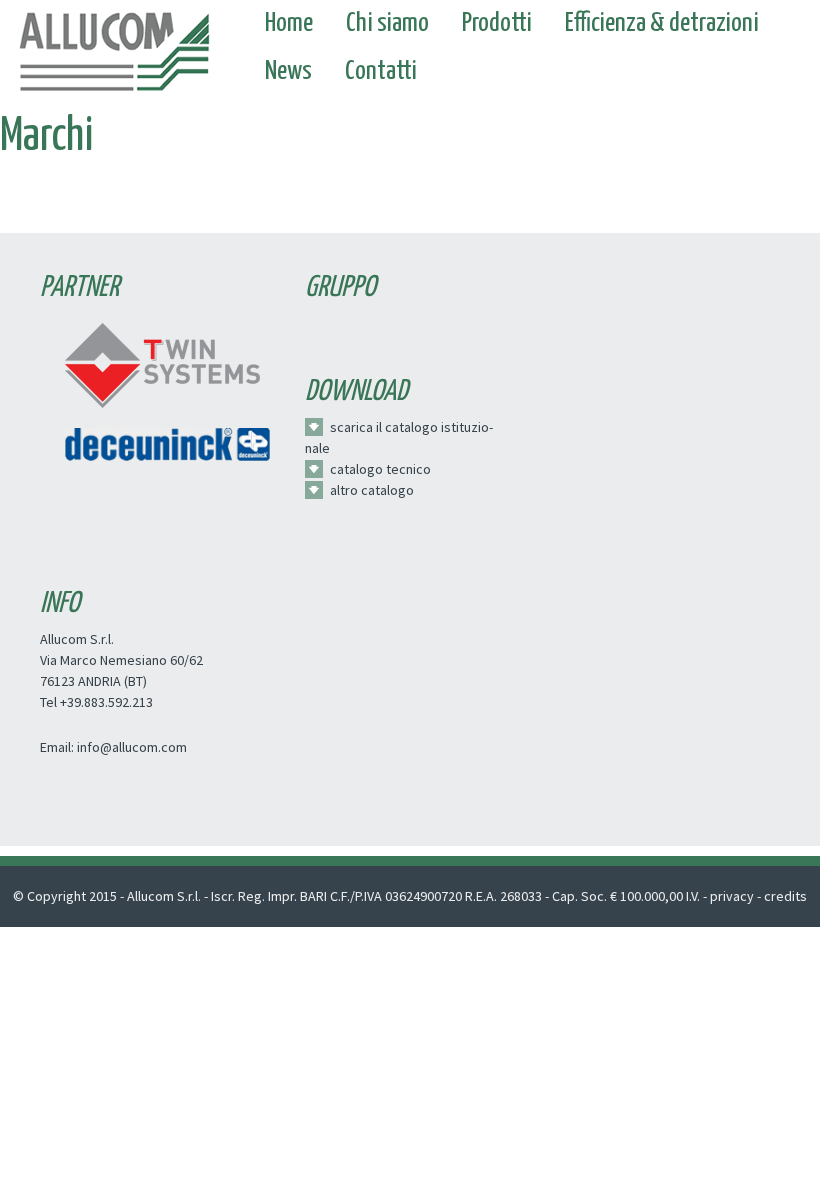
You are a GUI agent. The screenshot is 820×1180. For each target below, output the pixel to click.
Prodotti (497, 23)
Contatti (381, 71)
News (288, 71)
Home (289, 23)
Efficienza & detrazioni (662, 23)
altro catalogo (372, 490)
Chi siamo (387, 23)
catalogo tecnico (380, 469)
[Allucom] (113, 46)
